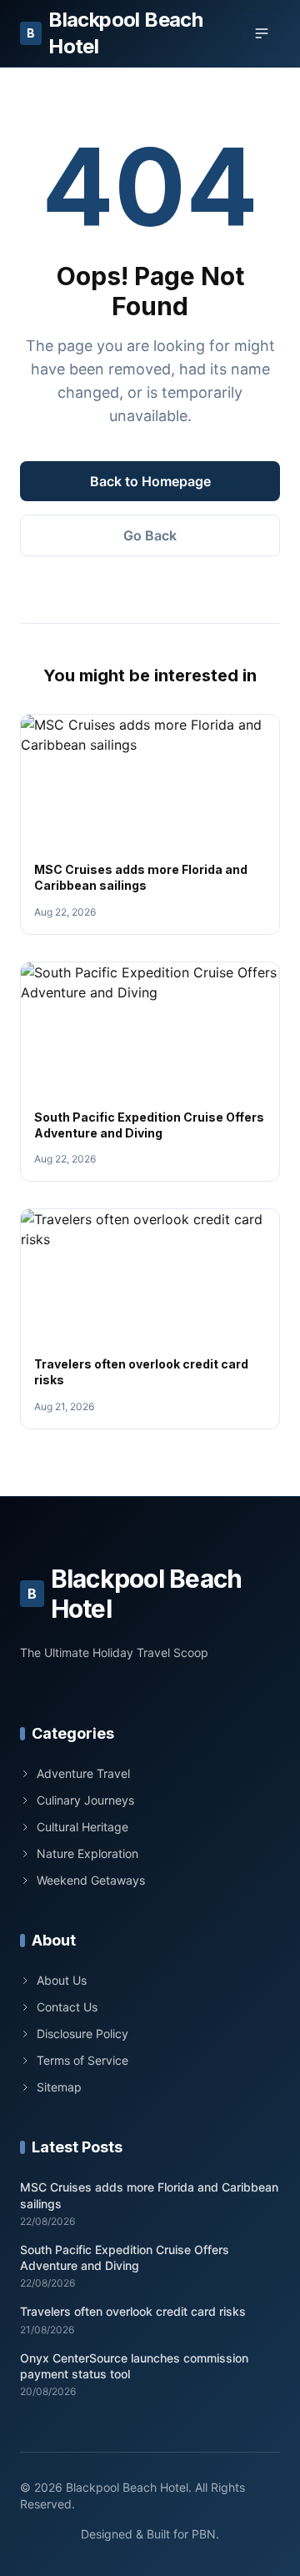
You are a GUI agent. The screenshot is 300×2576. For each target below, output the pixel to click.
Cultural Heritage (82, 1827)
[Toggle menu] (262, 33)
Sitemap (59, 2087)
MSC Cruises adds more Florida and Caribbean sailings (149, 2195)
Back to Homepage (150, 481)
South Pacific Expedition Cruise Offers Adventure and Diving (125, 2257)
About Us (62, 1980)
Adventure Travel (83, 1773)
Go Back (150, 535)
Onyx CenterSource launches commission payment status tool (134, 2366)
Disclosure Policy (82, 2034)
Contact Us (67, 2007)
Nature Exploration (87, 1853)
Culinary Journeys (85, 1800)
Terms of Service (82, 2060)
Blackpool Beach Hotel (115, 33)
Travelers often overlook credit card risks (133, 2311)
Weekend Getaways (91, 1880)
